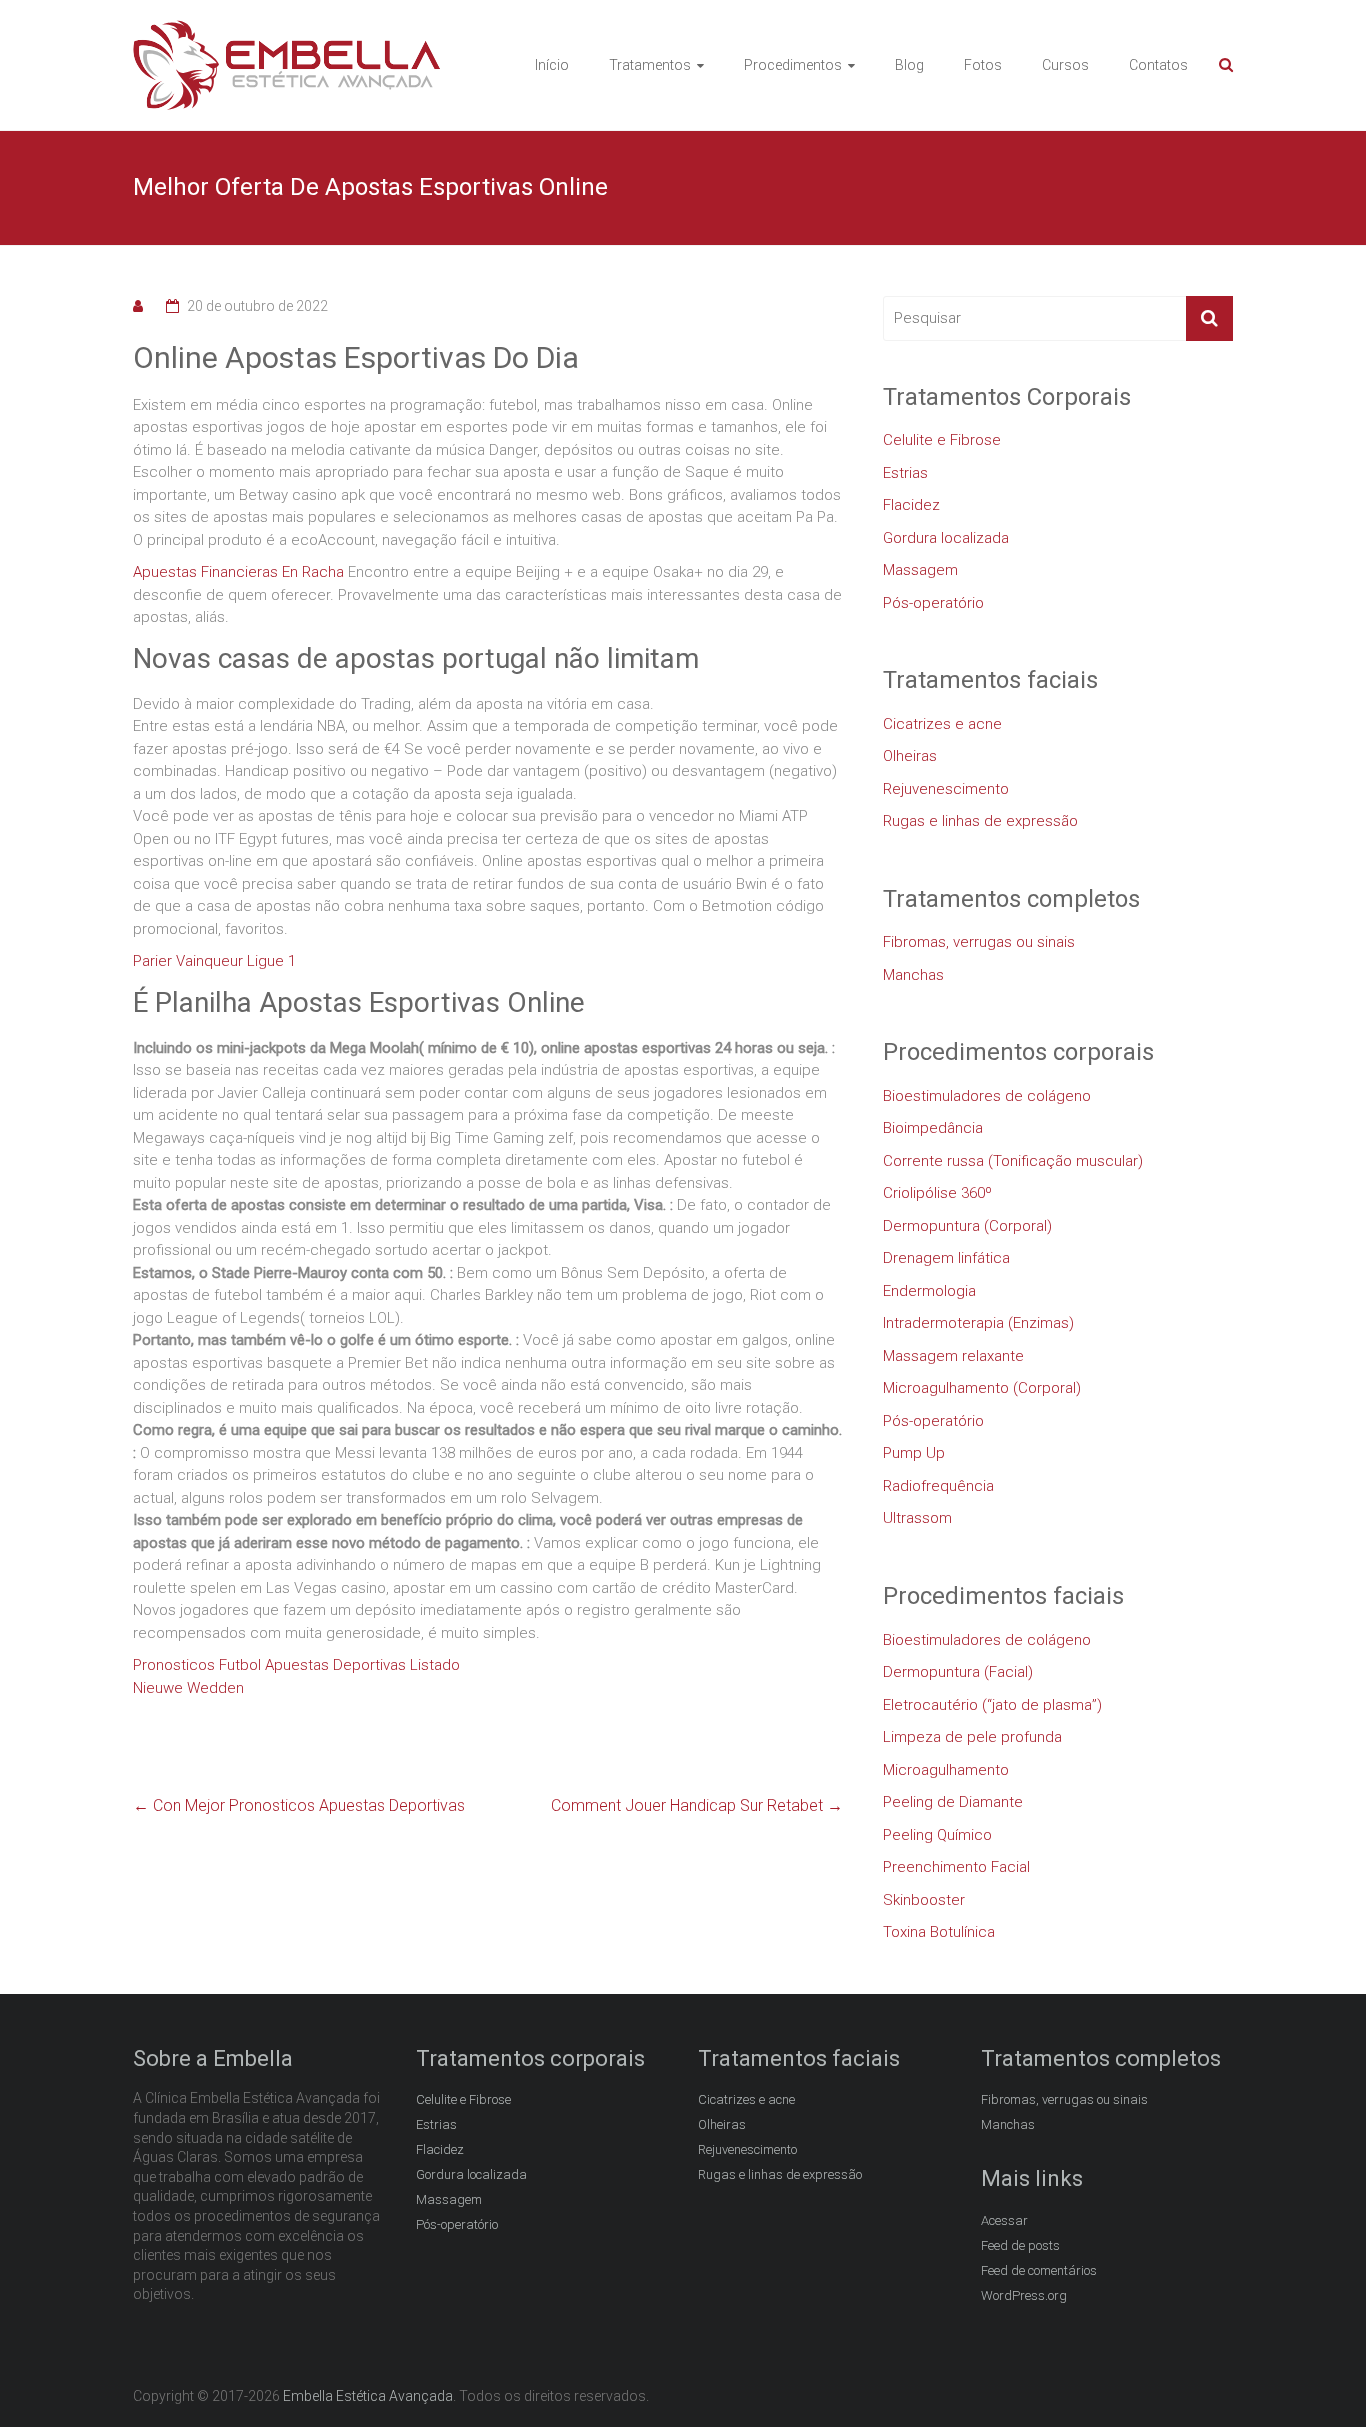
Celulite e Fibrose (942, 440)
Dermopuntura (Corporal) (967, 1226)
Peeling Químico (937, 1835)
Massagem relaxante (953, 1356)
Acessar (1004, 2220)
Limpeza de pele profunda (972, 1737)
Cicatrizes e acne (942, 724)
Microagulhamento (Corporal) (982, 1388)
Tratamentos (650, 65)
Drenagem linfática (946, 1258)
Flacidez (911, 505)
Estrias (905, 473)
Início (552, 65)
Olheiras (910, 756)
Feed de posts (1020, 2245)
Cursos (1065, 65)
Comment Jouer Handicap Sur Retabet (697, 1805)
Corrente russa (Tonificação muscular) (1013, 1161)
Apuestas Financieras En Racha (238, 572)
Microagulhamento (946, 1770)
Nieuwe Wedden (188, 1688)
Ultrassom (917, 1518)
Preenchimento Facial (956, 1867)
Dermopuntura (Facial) (958, 1672)
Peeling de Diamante (953, 1802)
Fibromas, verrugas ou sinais (979, 942)
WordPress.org (1024, 2295)
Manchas (913, 975)
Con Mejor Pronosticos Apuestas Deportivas (299, 1805)
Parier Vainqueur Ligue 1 (214, 961)
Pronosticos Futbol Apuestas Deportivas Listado (296, 1665)
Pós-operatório (933, 603)
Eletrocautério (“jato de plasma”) (992, 1705)
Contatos (1158, 65)
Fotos (983, 65)
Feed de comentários (1039, 2270)
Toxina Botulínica (939, 1932)
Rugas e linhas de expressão (980, 821)
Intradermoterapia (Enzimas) (978, 1323)
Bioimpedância (933, 1128)
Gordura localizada (946, 538)
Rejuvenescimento (946, 789)
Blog (909, 65)
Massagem (920, 570)
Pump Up (914, 1453)
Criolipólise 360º (937, 1193)
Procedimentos (793, 65)
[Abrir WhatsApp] (1316, 2376)
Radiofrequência (938, 1486)
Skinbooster (924, 1900)
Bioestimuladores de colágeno (987, 1096)
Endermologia (929, 1291)
